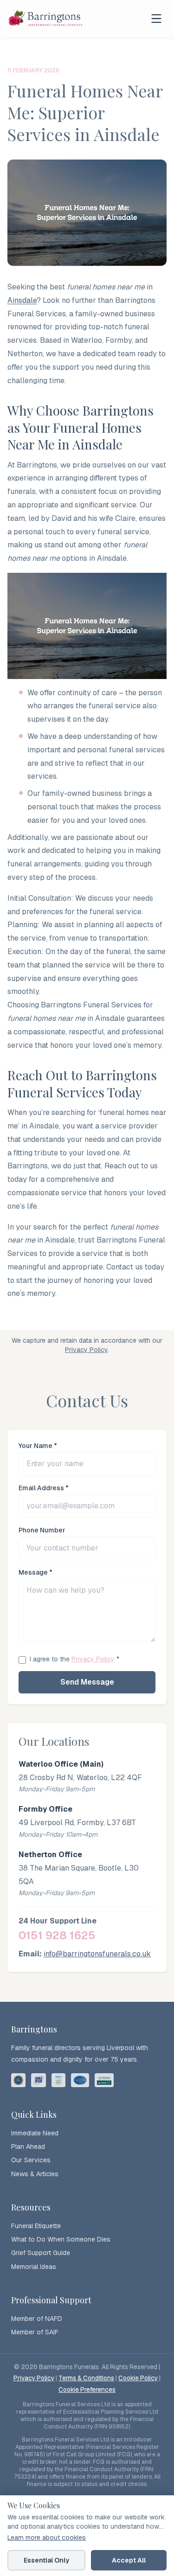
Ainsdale (22, 300)
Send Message (87, 1682)
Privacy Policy (86, 1350)
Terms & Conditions (86, 2378)
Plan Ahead (28, 2147)
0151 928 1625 (57, 1935)
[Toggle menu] (156, 19)
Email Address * (44, 1488)
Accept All (129, 2560)
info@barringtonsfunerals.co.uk (97, 1954)
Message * (35, 1572)
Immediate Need (35, 2133)
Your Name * (38, 1446)
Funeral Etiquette (36, 2226)
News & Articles (35, 2174)
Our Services (31, 2160)
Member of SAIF (35, 2332)
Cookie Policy (138, 2378)
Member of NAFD (37, 2319)
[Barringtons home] (46, 19)
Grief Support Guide (41, 2253)
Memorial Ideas (34, 2267)
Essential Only (46, 2560)
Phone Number (42, 1530)
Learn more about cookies (47, 2538)
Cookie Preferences (87, 2390)
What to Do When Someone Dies (61, 2239)
